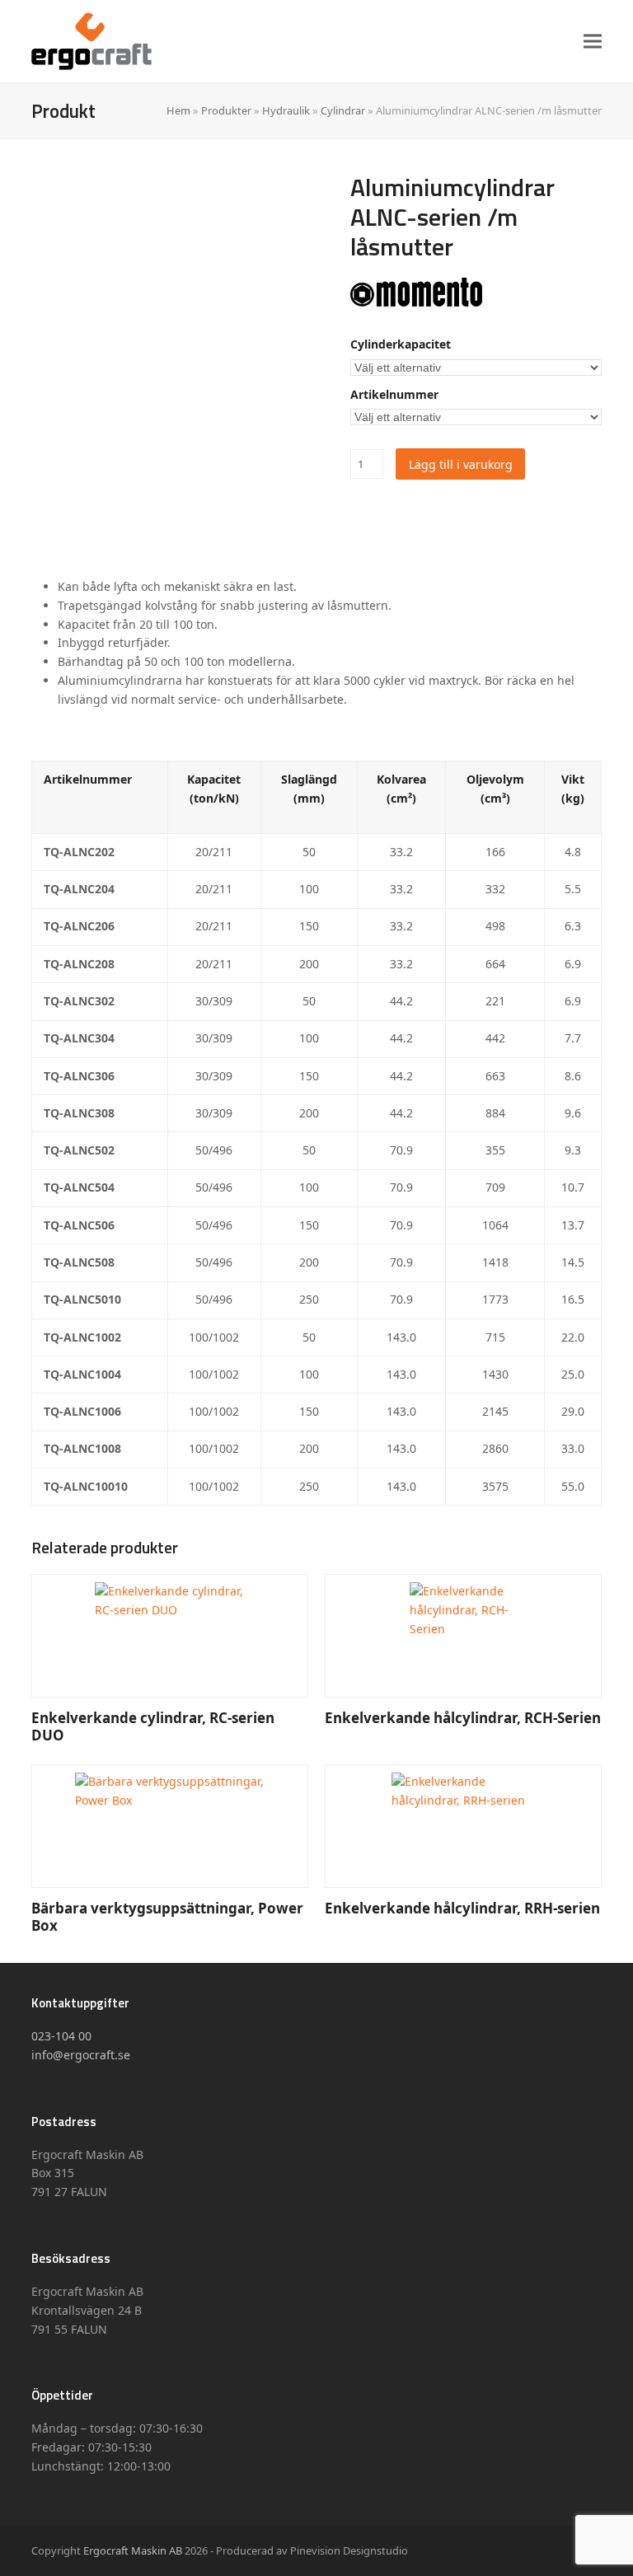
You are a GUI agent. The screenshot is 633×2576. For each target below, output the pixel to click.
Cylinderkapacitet (401, 344)
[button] (593, 41)
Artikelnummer (394, 394)
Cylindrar (343, 110)
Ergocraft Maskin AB (133, 2550)
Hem (178, 110)
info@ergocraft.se (81, 2055)
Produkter (226, 110)
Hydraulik (286, 110)
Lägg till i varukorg (461, 464)
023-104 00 (61, 2036)
